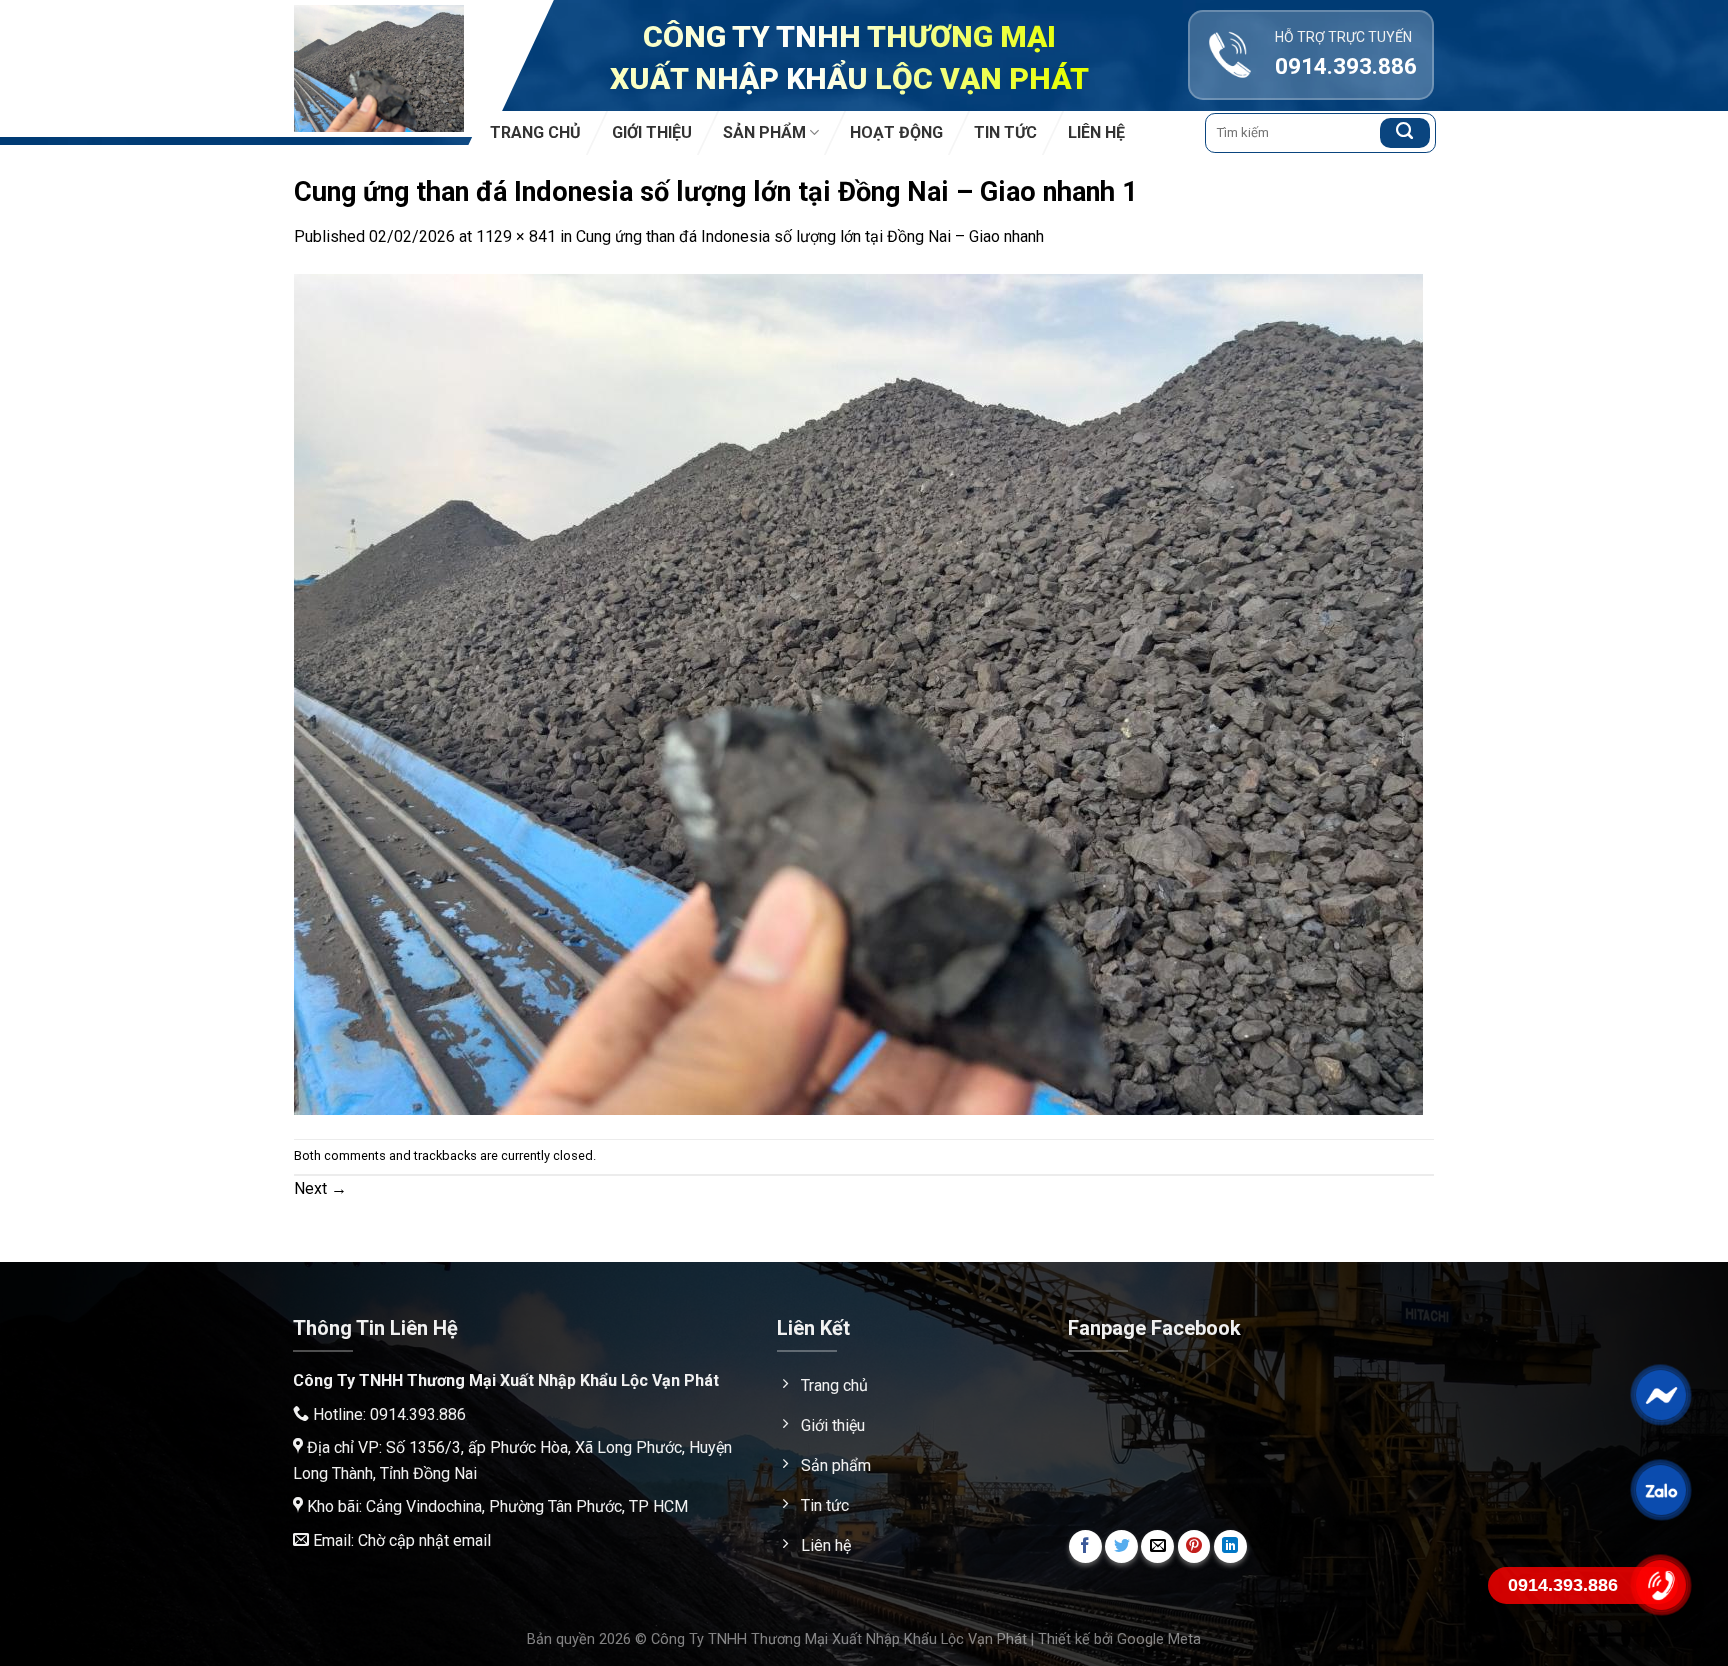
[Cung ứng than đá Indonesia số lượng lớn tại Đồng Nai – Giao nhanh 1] (858, 692)
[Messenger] (1660, 1395)
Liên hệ (1096, 132)
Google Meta (1159, 1639)
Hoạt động (896, 132)
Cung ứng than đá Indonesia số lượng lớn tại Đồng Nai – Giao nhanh (810, 236)
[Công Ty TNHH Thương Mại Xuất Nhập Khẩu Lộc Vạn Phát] (379, 68)
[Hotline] (1660, 1585)
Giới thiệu (652, 132)
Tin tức (1005, 132)
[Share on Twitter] (1121, 1546)
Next (320, 1188)
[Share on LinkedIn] (1230, 1546)
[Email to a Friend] (1157, 1546)
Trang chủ (535, 132)
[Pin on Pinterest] (1194, 1546)
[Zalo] (1660, 1490)
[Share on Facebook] (1085, 1546)
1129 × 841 (516, 236)
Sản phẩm (764, 132)
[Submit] (1405, 133)
